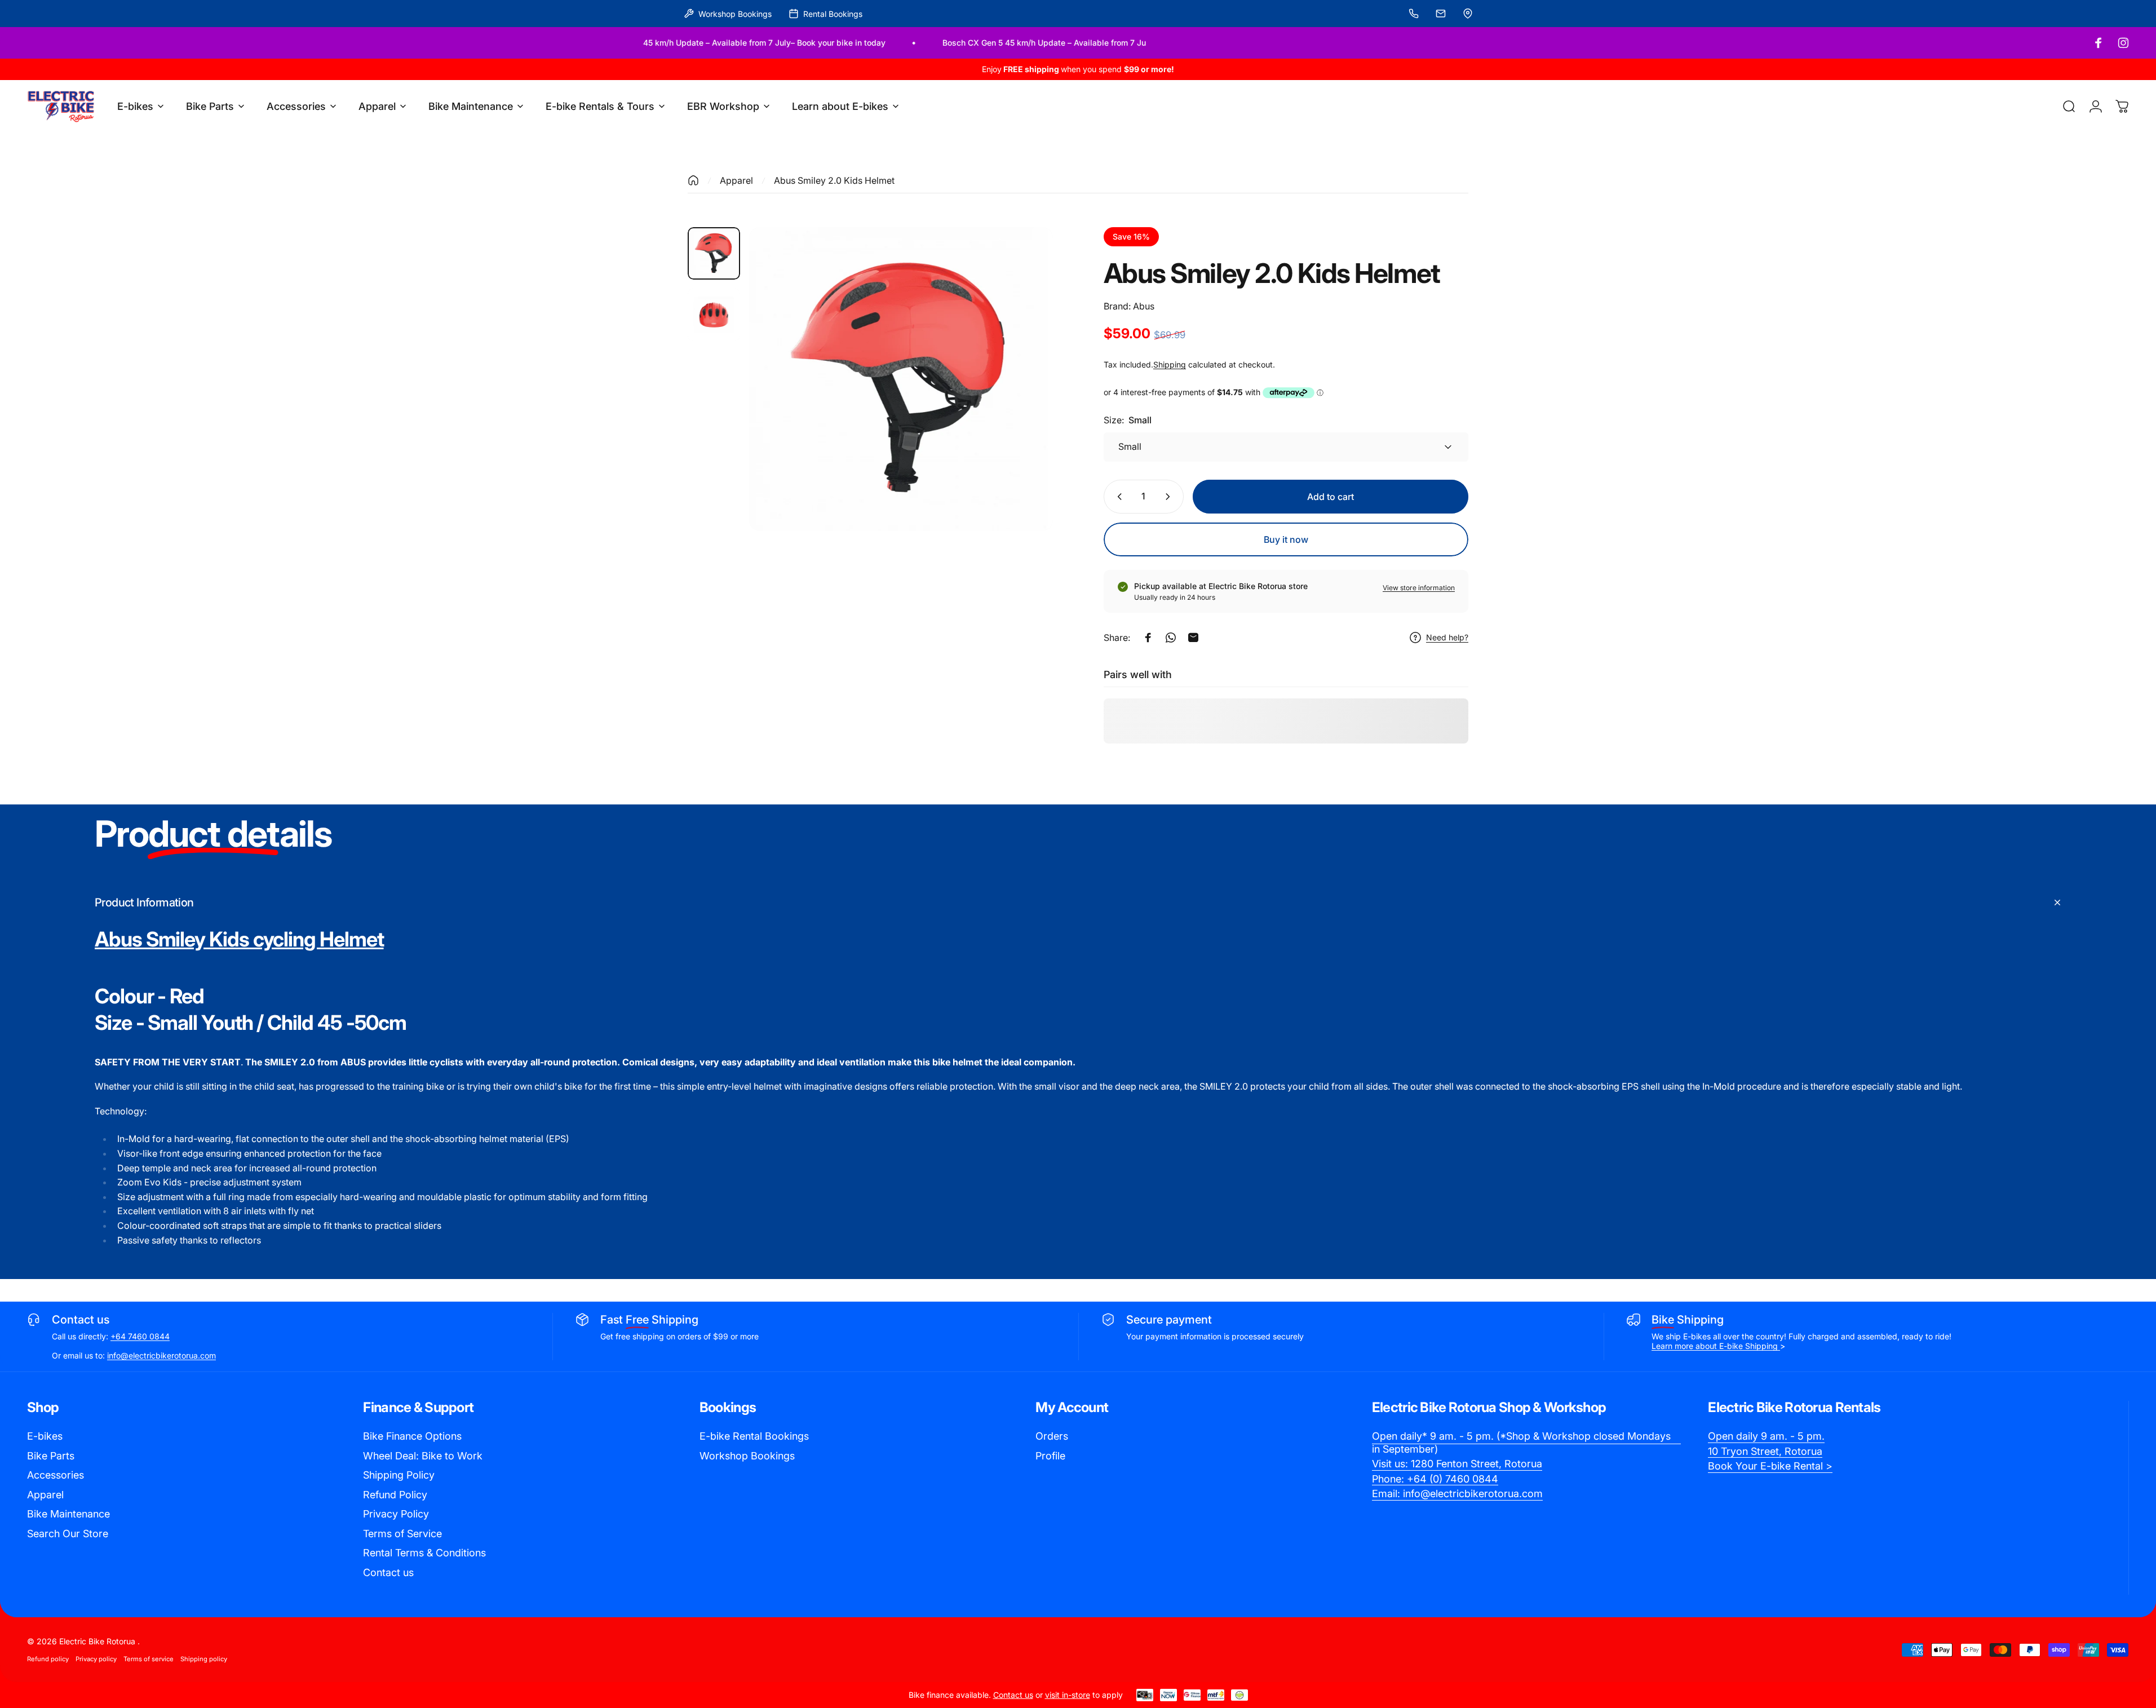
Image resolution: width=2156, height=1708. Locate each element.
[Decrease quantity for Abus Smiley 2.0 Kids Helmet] (1117, 497)
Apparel (736, 180)
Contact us (388, 1572)
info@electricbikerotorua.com (161, 1355)
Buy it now (1286, 539)
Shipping (1170, 364)
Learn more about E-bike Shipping (1716, 1346)
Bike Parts (51, 1456)
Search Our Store (68, 1534)
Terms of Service (402, 1534)
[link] (1526, 1443)
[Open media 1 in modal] (901, 379)
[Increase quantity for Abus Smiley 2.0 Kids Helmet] (1170, 497)
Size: (1128, 420)
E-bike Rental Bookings (754, 1436)
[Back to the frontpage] (693, 180)
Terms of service (149, 1659)
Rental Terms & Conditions (424, 1553)
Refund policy (48, 1659)
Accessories (56, 1475)
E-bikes (45, 1436)
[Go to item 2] (714, 315)
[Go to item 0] (714, 253)
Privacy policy (96, 1659)
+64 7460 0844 (140, 1336)
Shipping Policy (399, 1475)
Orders (1052, 1436)
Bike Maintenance (68, 1514)
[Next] (1024, 406)
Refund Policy (395, 1495)
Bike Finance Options (412, 1436)
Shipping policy (204, 1659)
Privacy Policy (396, 1514)
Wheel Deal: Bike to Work (423, 1456)
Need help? (1447, 637)
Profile (1050, 1456)
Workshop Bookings (747, 1456)
